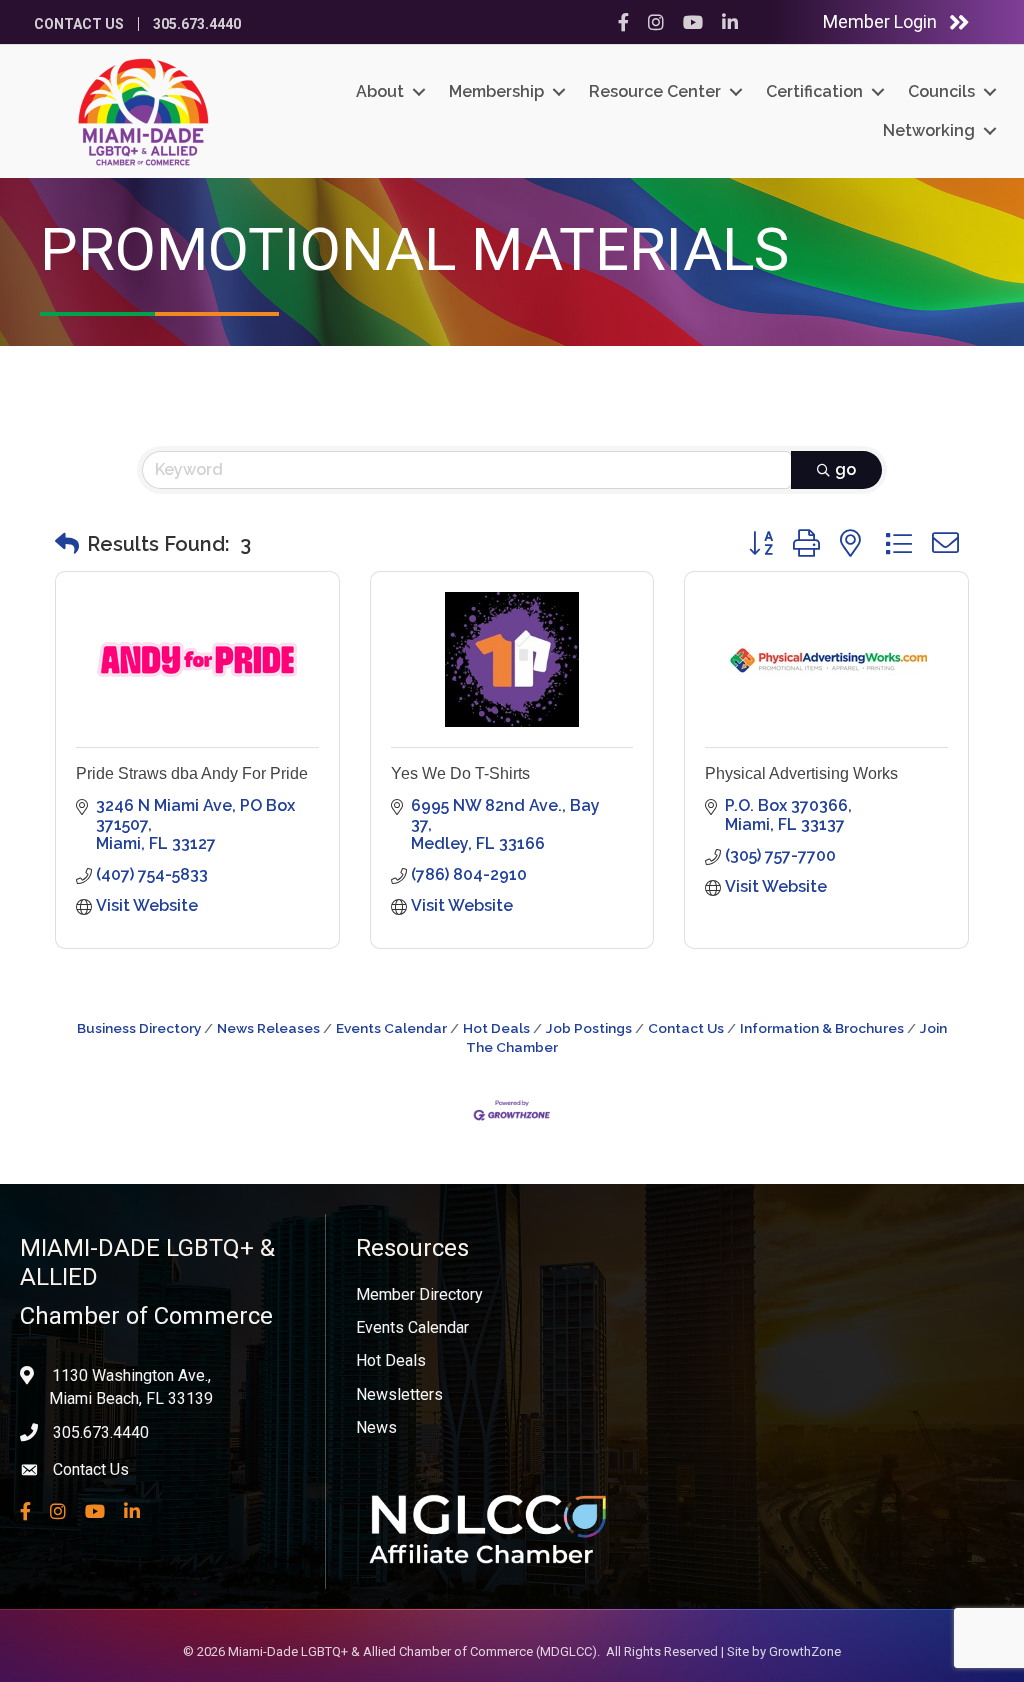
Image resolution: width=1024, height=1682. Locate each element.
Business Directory (139, 1028)
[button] (67, 544)
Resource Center (655, 91)
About (380, 91)
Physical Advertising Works (801, 773)
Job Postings (589, 1028)
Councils (941, 91)
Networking (929, 130)
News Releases (268, 1028)
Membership (496, 91)
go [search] (845, 469)
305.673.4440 (197, 24)
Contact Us (79, 24)
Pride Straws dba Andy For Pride (192, 773)
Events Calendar (391, 1028)
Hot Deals (496, 1028)
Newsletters (399, 1394)
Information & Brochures (822, 1028)
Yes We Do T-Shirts (460, 773)
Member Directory (419, 1294)
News (376, 1427)
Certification (814, 91)
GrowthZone (805, 1651)
